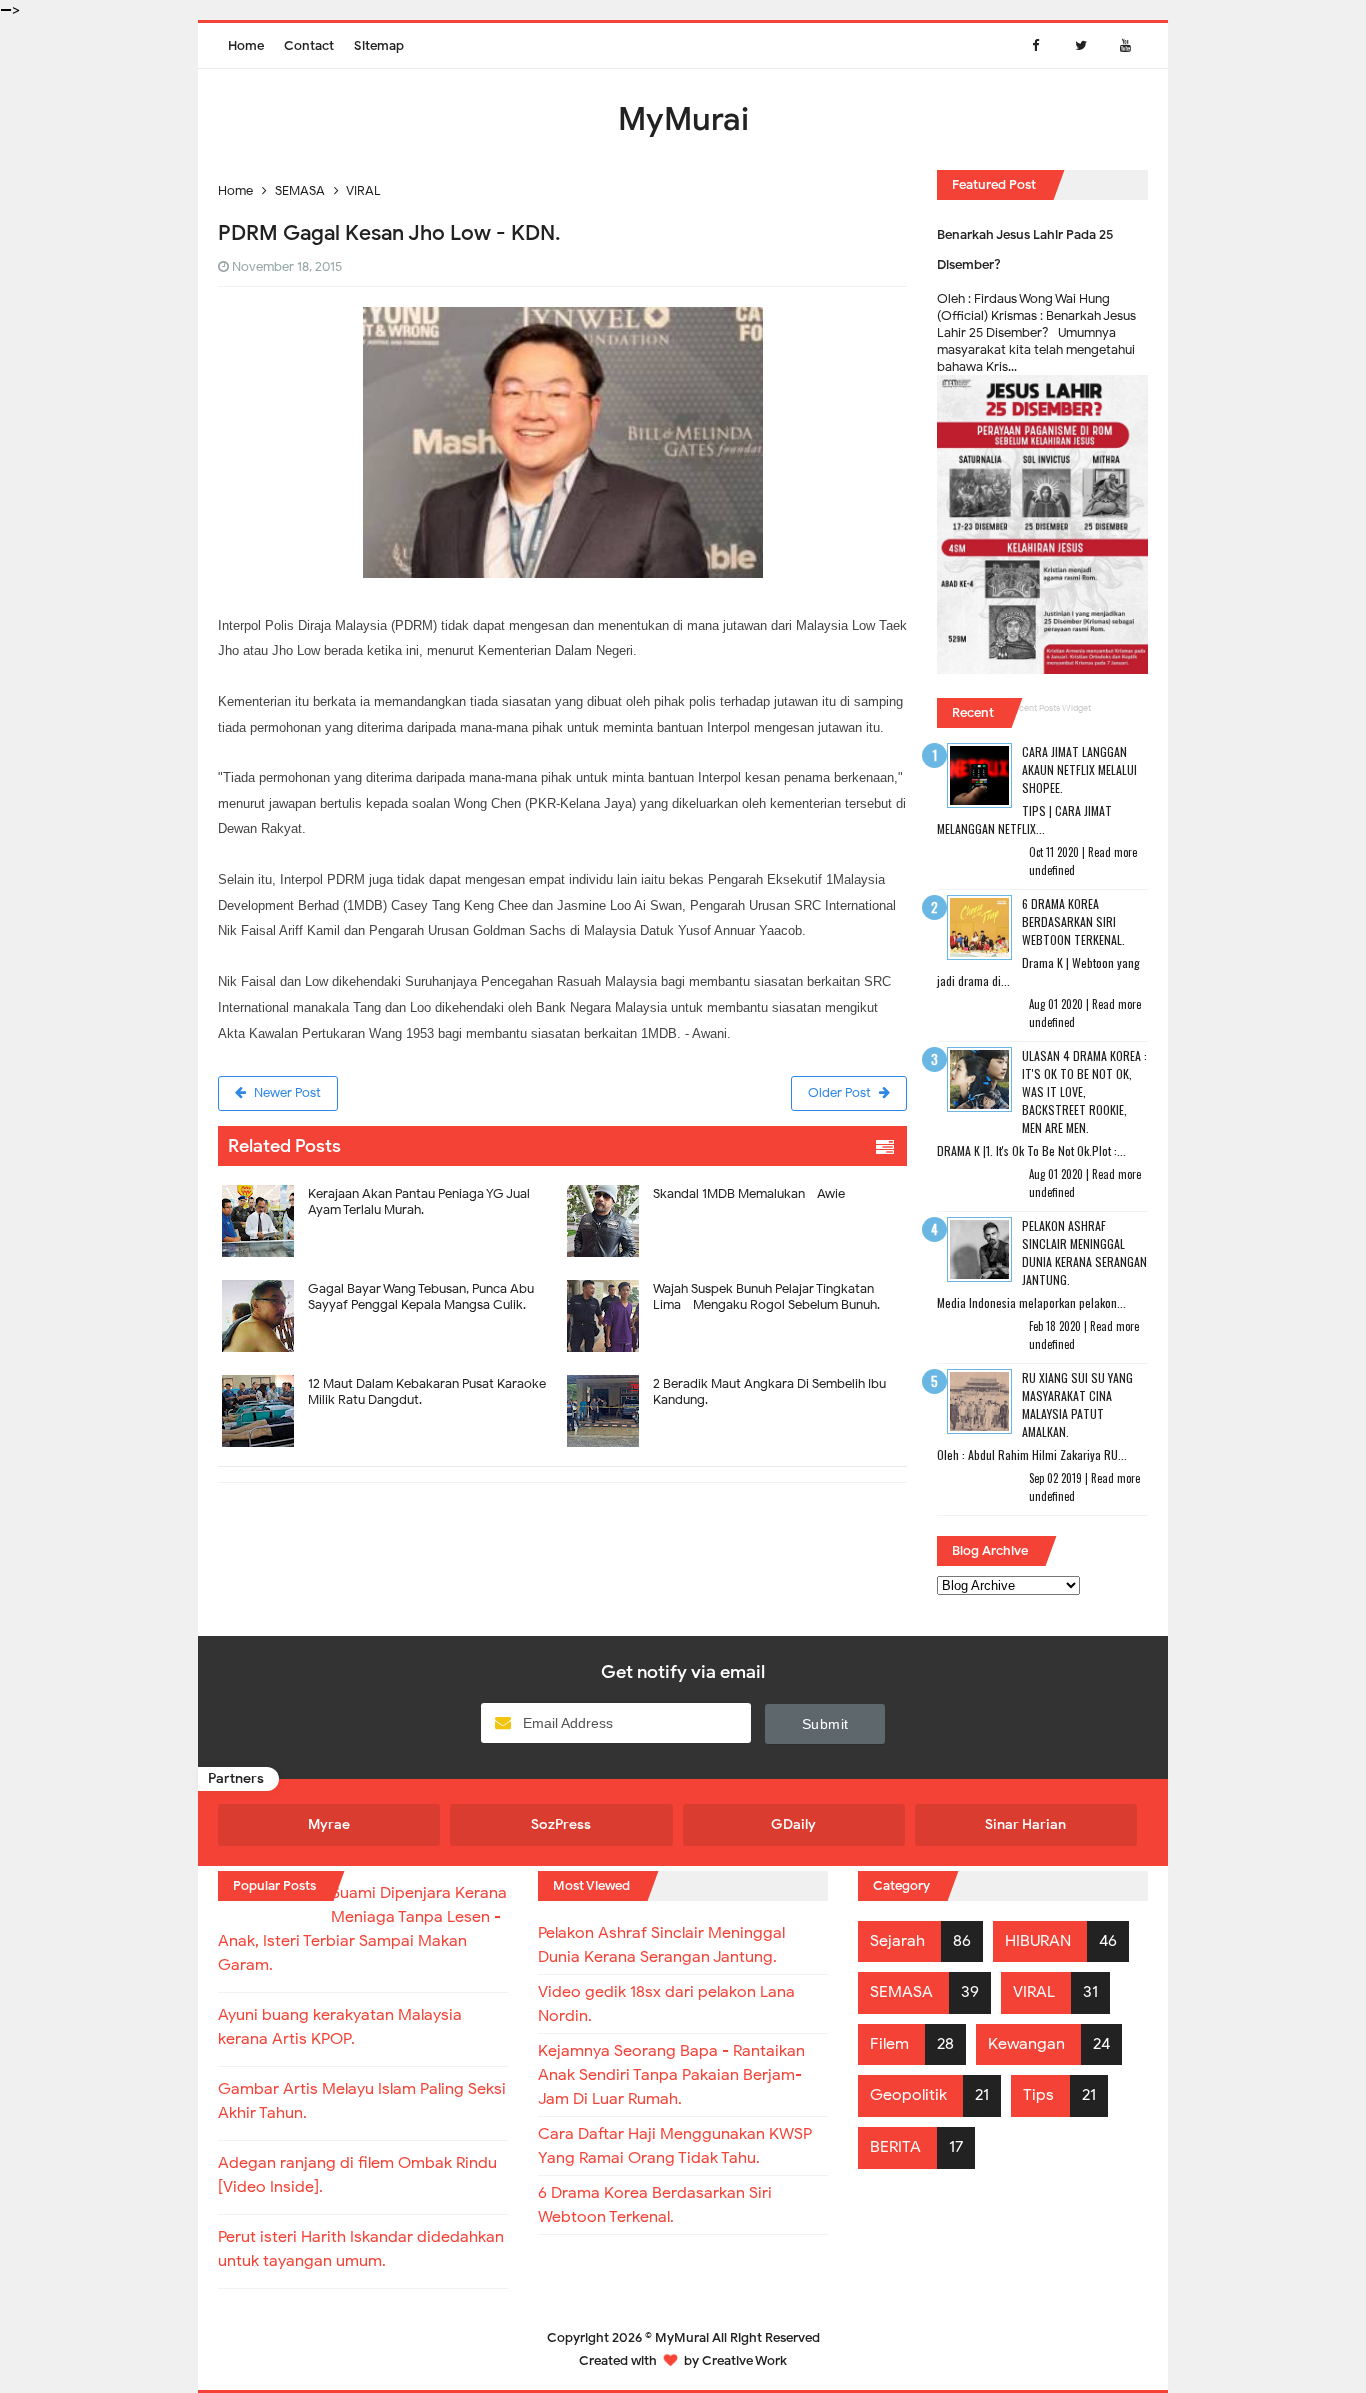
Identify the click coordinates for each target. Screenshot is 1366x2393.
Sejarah (897, 1941)
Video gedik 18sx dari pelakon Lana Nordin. (666, 2004)
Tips (1038, 2095)
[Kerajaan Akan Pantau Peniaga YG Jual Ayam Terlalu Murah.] (390, 1178)
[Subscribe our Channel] (1125, 45)
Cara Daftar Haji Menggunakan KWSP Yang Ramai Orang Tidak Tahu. (675, 2146)
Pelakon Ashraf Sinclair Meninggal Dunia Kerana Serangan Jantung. (1084, 1252)
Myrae (329, 1824)
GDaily (793, 1824)
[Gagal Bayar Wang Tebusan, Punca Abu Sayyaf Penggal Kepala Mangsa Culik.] (390, 1273)
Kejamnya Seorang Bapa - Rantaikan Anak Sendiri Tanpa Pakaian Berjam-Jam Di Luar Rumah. (671, 2075)
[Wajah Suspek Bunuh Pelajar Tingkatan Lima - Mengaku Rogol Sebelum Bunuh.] (735, 1273)
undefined (1052, 870)
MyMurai (682, 2337)
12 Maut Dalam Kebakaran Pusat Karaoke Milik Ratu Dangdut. (427, 1391)
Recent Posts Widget (1050, 708)
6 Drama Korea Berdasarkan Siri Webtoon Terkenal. (1073, 921)
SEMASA (901, 1992)
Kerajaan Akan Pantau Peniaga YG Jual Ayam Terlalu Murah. (419, 1201)
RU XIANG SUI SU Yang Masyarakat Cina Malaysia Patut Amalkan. (1077, 1404)
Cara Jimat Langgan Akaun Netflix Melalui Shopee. (1079, 769)
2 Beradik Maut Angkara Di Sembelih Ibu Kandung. (769, 1391)
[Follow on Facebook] (1035, 45)
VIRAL (1034, 1992)
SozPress (561, 1824)
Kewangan (1026, 2044)
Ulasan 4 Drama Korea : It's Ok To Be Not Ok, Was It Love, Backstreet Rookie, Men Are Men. (1084, 1091)
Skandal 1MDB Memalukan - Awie (749, 1193)
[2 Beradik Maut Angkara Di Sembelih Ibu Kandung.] (735, 1368)
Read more (1112, 852)
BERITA (895, 2147)
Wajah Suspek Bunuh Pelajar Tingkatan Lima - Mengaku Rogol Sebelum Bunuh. (766, 1296)
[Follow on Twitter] (1080, 45)
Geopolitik (908, 2095)
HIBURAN (1038, 1941)
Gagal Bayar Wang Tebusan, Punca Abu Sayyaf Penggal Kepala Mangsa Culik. (421, 1296)
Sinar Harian (1025, 1824)
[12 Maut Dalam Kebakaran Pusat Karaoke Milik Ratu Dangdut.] (390, 1368)
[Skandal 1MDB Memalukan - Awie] (735, 1178)
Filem (889, 2044)
